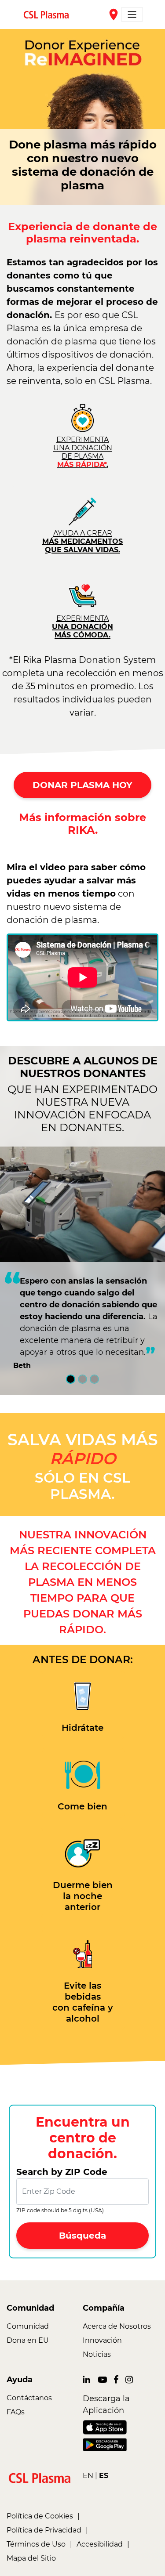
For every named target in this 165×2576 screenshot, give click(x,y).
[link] (50, 14)
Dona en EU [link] (28, 2340)
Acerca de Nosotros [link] (117, 2326)
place (114, 14)
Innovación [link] (102, 2340)
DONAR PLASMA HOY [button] (82, 785)
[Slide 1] (71, 1379)
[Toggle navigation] (132, 14)
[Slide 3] (94, 1379)
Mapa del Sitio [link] (31, 2558)
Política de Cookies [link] (40, 2516)
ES (104, 2476)
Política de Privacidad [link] (44, 2530)
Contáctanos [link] (29, 2398)
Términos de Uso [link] (36, 2544)
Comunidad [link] (28, 2326)
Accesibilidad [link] (100, 2544)
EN (88, 2476)
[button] (82, 2236)
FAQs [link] (16, 2412)
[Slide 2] (82, 1379)
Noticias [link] (97, 2354)
